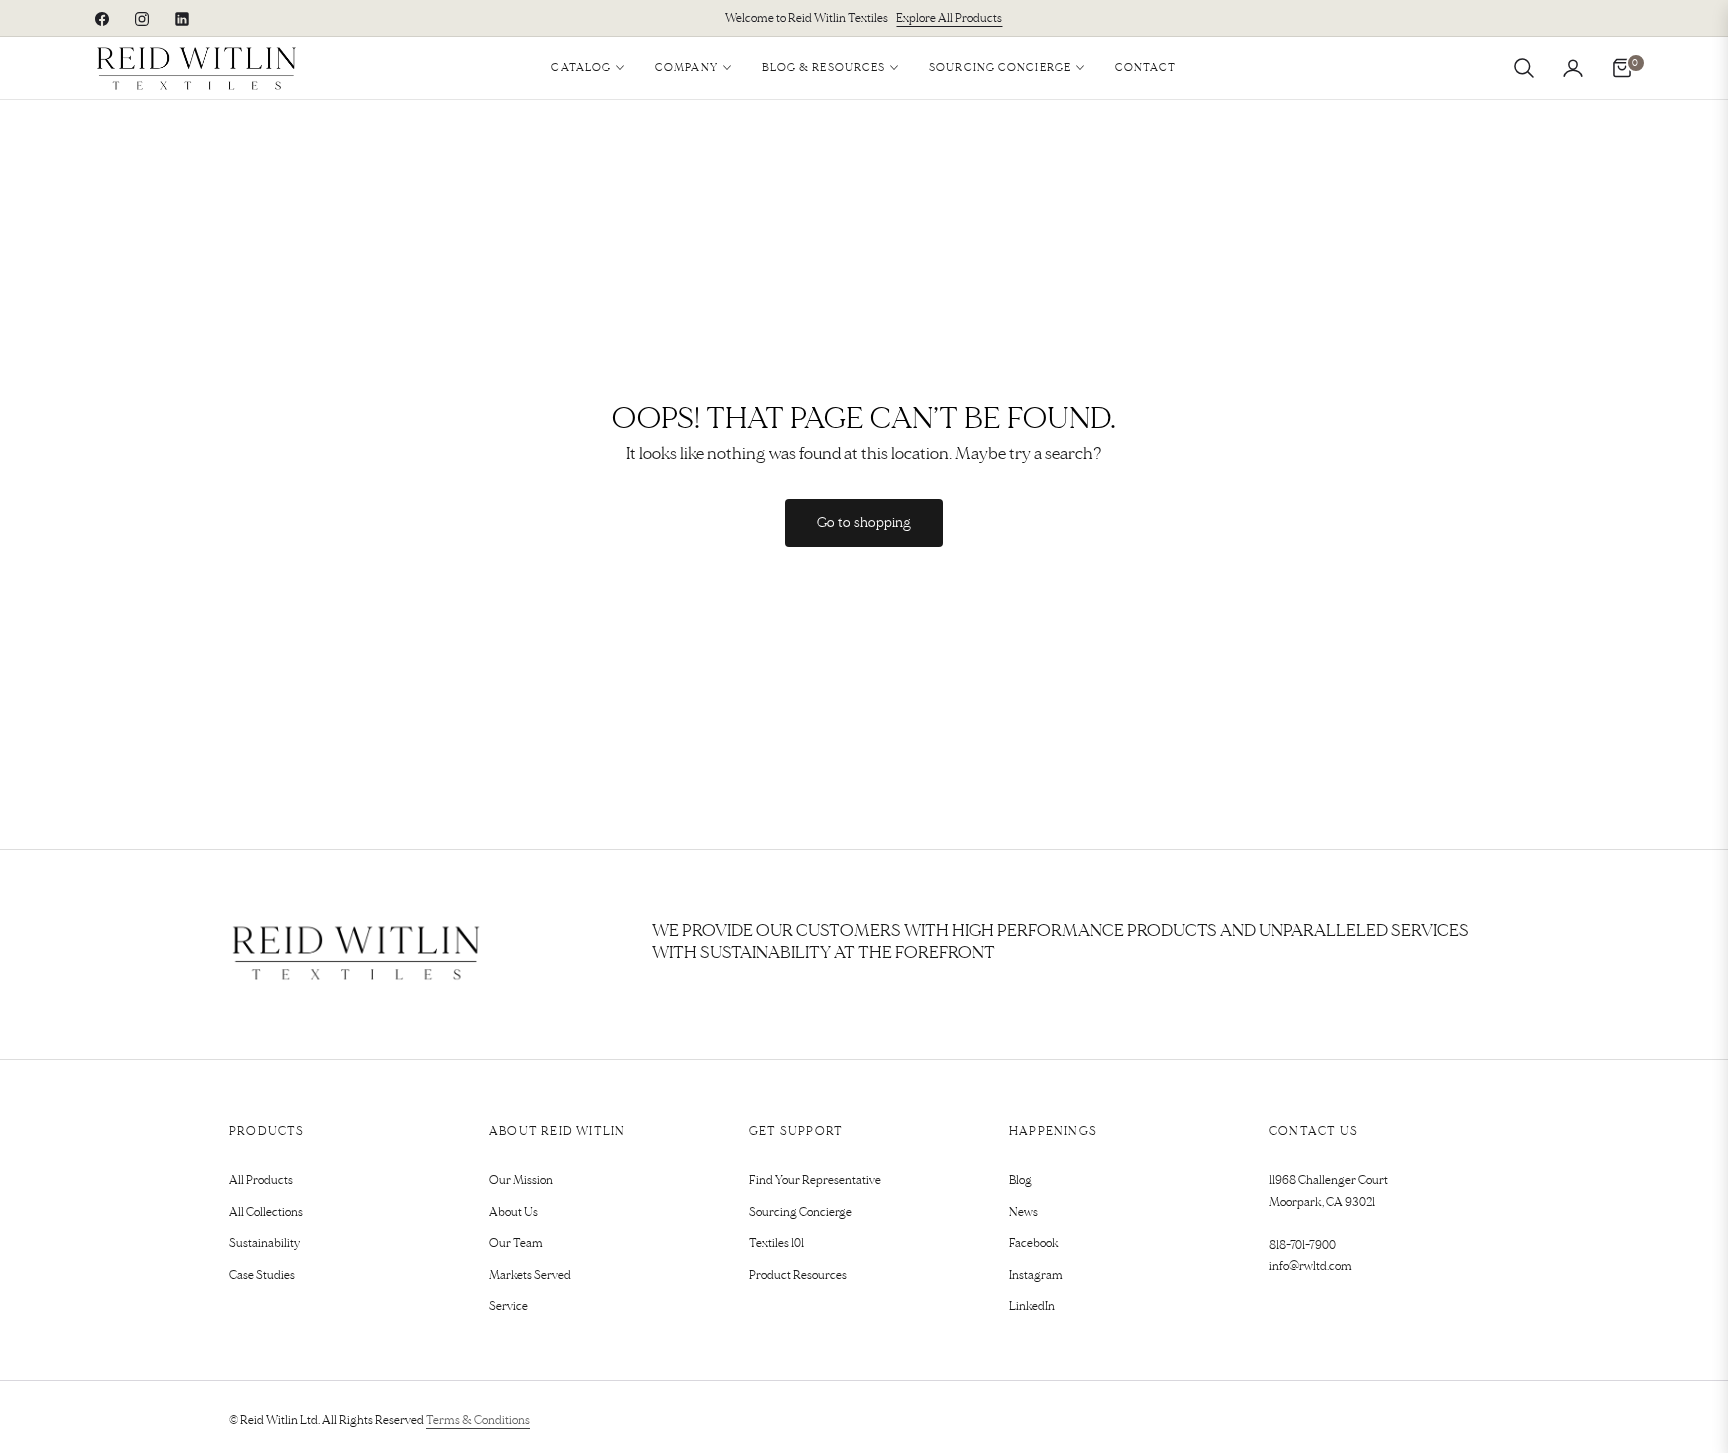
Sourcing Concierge (800, 1212)
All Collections (266, 1212)
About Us (513, 1212)
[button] (1524, 68)
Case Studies (262, 1275)
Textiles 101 (776, 1243)
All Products (261, 1180)
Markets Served (530, 1275)
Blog (1020, 1180)
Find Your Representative (815, 1180)
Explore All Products (949, 18)
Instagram (1036, 1275)
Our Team (516, 1243)
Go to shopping (864, 522)
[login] (1573, 68)
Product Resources (798, 1275)
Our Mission (521, 1180)
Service (508, 1306)
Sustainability (264, 1243)
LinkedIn (1032, 1306)
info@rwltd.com (1310, 1266)
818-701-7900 (1302, 1245)
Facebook (1034, 1243)
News (1023, 1212)
